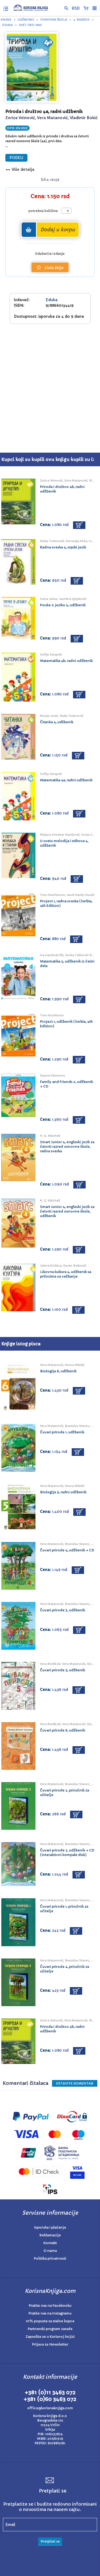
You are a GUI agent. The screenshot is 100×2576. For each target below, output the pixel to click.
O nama (50, 2251)
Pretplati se (50, 2541)
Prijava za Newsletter (50, 2344)
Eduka (7, 25)
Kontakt (50, 2243)
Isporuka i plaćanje (50, 2227)
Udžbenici (26, 20)
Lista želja (54, 268)
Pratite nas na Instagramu (50, 2313)
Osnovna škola (54, 20)
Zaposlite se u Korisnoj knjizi (50, 2337)
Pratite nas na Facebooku (50, 2306)
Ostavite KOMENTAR (75, 2083)
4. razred (81, 20)
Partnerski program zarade (50, 2329)
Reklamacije (50, 2235)
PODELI (16, 158)
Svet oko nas (30, 25)
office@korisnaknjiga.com (50, 2408)
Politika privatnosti (50, 2258)
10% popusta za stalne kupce (50, 2321)
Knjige (6, 20)
